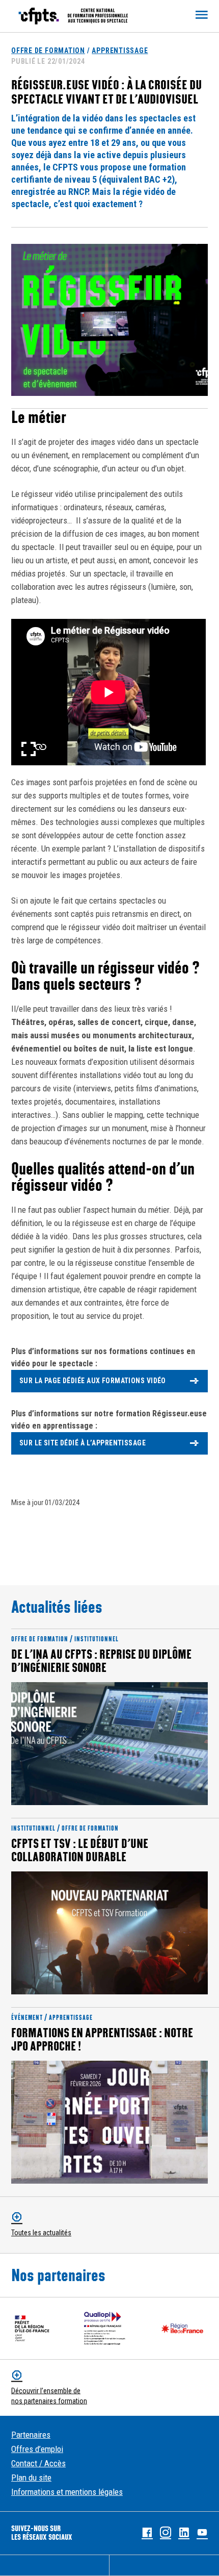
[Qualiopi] (105, 2328)
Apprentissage (120, 51)
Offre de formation (48, 51)
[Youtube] (202, 2533)
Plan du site (31, 2478)
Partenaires (31, 2435)
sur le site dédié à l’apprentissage (84, 1443)
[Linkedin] (184, 2533)
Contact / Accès (38, 2463)
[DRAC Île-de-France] (32, 2328)
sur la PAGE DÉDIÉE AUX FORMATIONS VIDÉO (93, 1381)
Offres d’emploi (37, 2449)
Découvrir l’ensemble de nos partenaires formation (49, 2396)
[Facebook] (147, 2533)
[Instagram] (166, 2533)
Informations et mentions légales (67, 2492)
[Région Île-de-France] (182, 2328)
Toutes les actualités (41, 2233)
